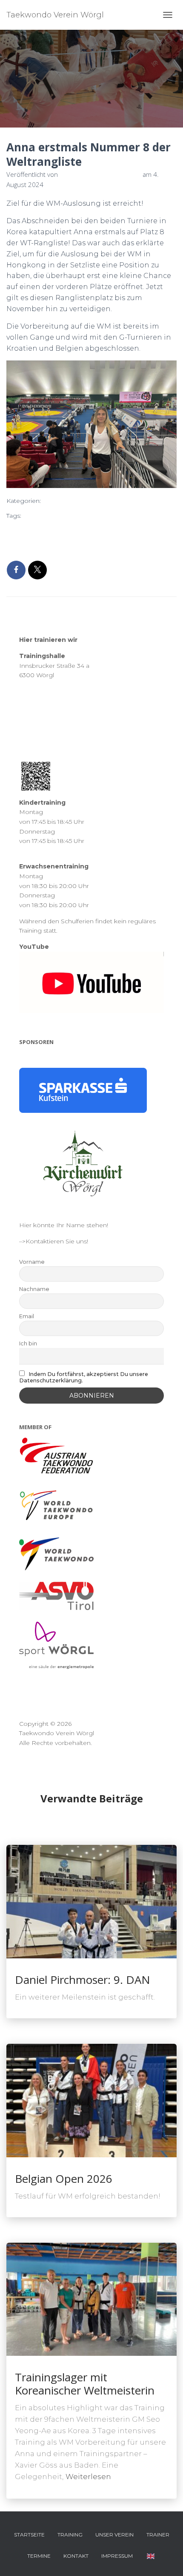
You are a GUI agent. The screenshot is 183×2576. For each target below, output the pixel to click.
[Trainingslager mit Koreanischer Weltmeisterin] (91, 2299)
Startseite (29, 2535)
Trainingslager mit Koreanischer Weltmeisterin (85, 2384)
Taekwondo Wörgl (36, 543)
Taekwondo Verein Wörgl (119, 529)
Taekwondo (60, 529)
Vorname (32, 1262)
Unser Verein (114, 2535)
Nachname (34, 1289)
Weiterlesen (88, 2477)
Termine (39, 2556)
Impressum (117, 2556)
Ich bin (28, 1343)
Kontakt (76, 2556)
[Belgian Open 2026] (91, 2100)
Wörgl (112, 543)
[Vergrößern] (165, 376)
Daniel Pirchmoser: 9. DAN (83, 1980)
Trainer (158, 2535)
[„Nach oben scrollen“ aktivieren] (166, 2559)
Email (27, 1316)
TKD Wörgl (83, 543)
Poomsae (23, 529)
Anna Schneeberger (55, 516)
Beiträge (63, 501)
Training (70, 2535)
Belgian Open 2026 (64, 2179)
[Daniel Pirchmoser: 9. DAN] (91, 1901)
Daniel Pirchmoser (117, 516)
